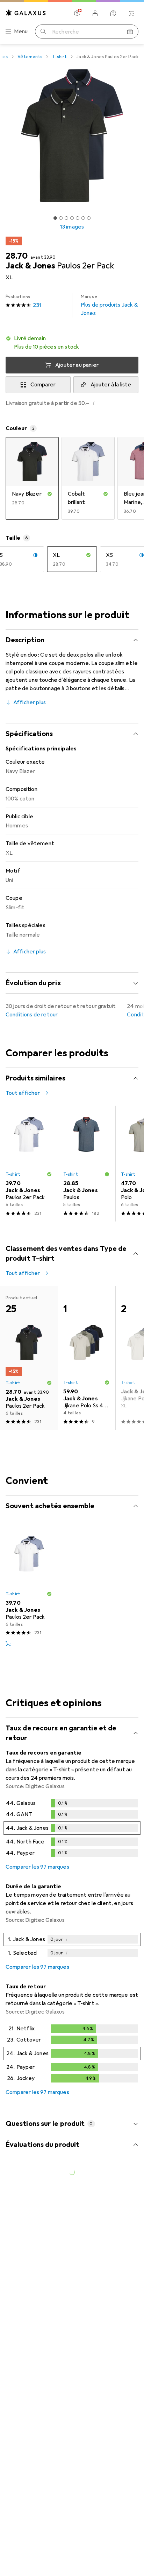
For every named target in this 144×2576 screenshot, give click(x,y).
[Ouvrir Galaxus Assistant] (113, 13)
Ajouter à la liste (111, 385)
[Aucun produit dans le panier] (131, 13)
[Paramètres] (77, 13)
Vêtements (30, 57)
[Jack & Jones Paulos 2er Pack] (29, 1164)
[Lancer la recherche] (43, 31)
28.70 (17, 256)
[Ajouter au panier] (8, 1644)
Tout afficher (23, 1093)
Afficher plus (30, 702)
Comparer (43, 385)
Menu (21, 31)
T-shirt (59, 57)
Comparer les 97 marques (37, 1867)
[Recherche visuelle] (130, 31)
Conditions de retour (32, 1015)
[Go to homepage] (26, 13)
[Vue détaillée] (72, 1829)
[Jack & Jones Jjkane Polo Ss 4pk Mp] (87, 1358)
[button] (72, 343)
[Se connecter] (95, 13)
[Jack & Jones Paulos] (87, 1164)
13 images (72, 227)
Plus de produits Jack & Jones (109, 305)
